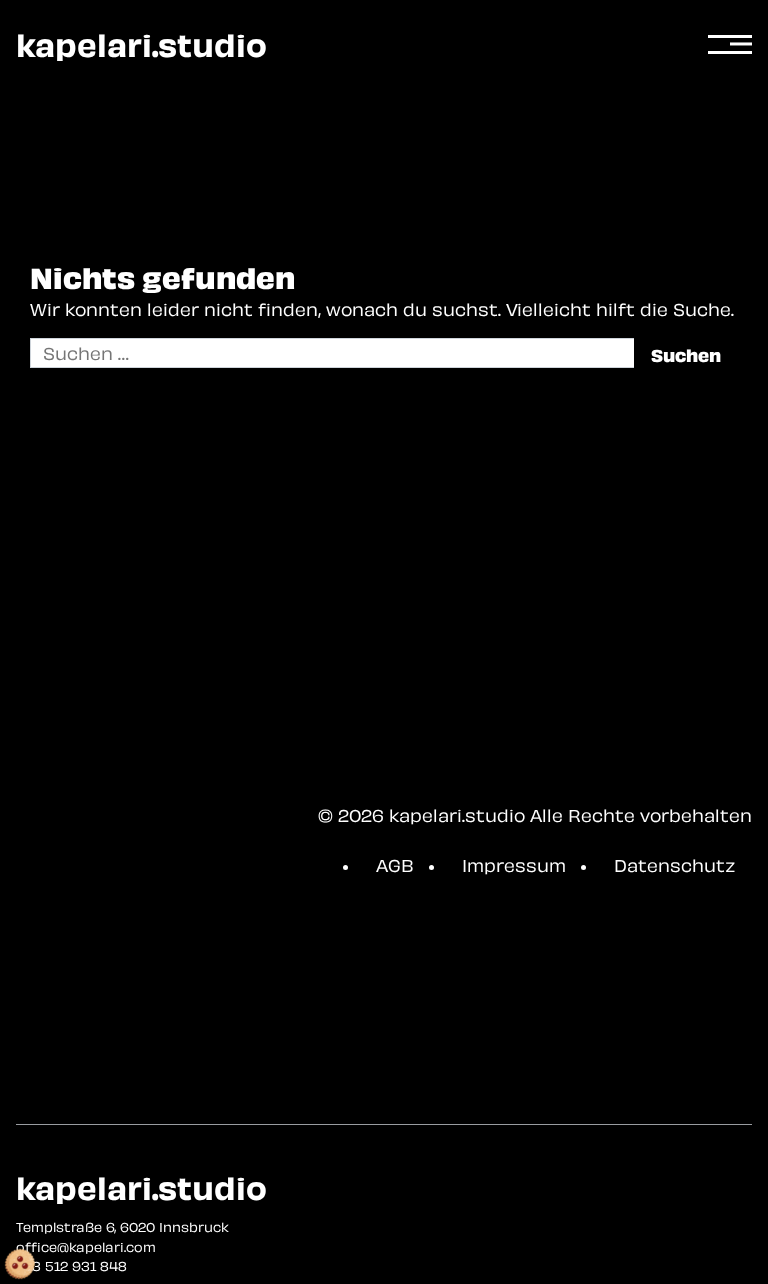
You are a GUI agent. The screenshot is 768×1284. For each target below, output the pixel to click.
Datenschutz (675, 865)
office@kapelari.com (86, 1247)
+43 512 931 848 (71, 1266)
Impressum (514, 865)
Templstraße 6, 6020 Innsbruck (122, 1227)
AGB (395, 865)
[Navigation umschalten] (730, 45)
